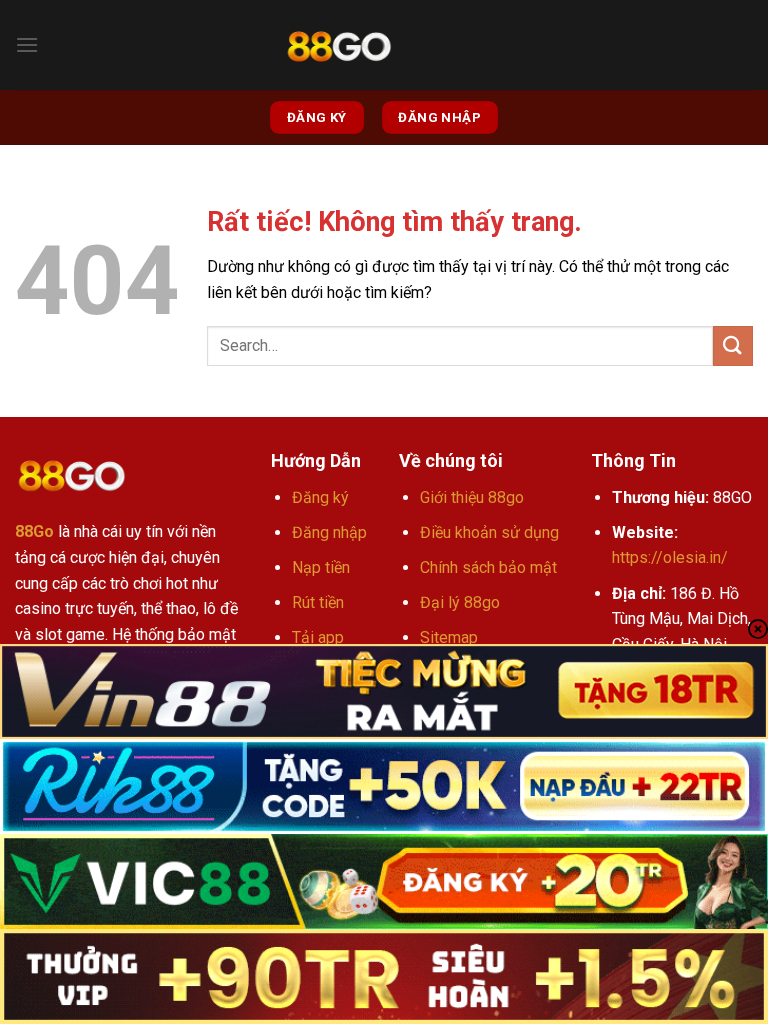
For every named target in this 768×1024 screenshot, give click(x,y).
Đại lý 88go (460, 602)
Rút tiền (318, 602)
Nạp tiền (321, 567)
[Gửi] (733, 345)
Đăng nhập (329, 532)
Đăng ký (320, 497)
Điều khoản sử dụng (489, 532)
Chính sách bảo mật (488, 567)
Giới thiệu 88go (472, 497)
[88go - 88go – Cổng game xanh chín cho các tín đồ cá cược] (339, 45)
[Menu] (27, 44)
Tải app (318, 637)
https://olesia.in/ (670, 557)
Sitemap (449, 637)
